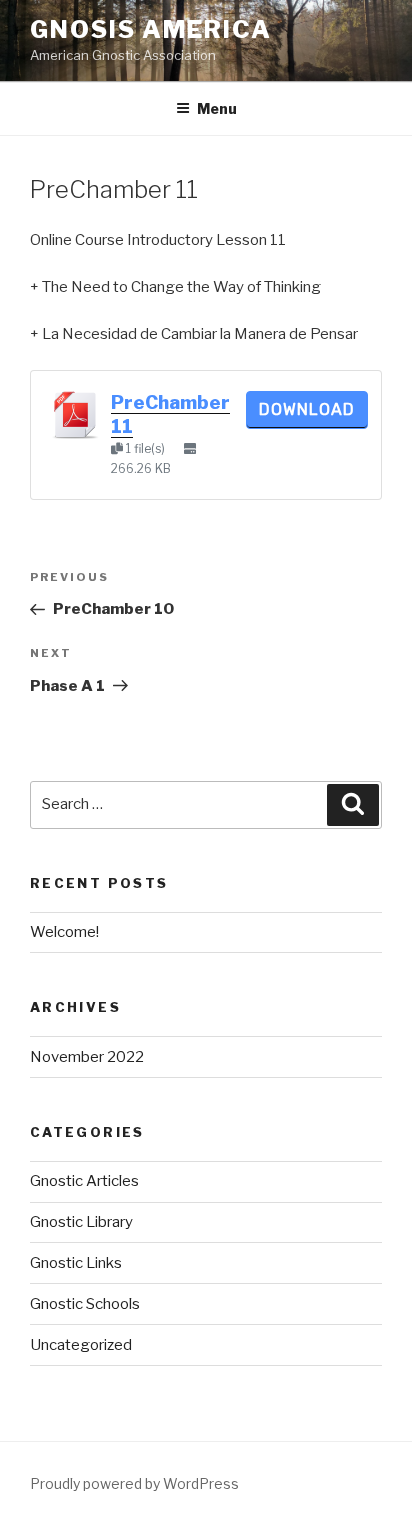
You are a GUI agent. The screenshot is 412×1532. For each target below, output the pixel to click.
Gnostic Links (76, 1263)
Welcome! (64, 932)
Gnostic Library (81, 1222)
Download (307, 409)
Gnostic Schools (85, 1304)
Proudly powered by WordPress (134, 1483)
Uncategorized (81, 1345)
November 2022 (87, 1057)
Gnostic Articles (84, 1181)
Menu (217, 108)
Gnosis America (151, 29)
